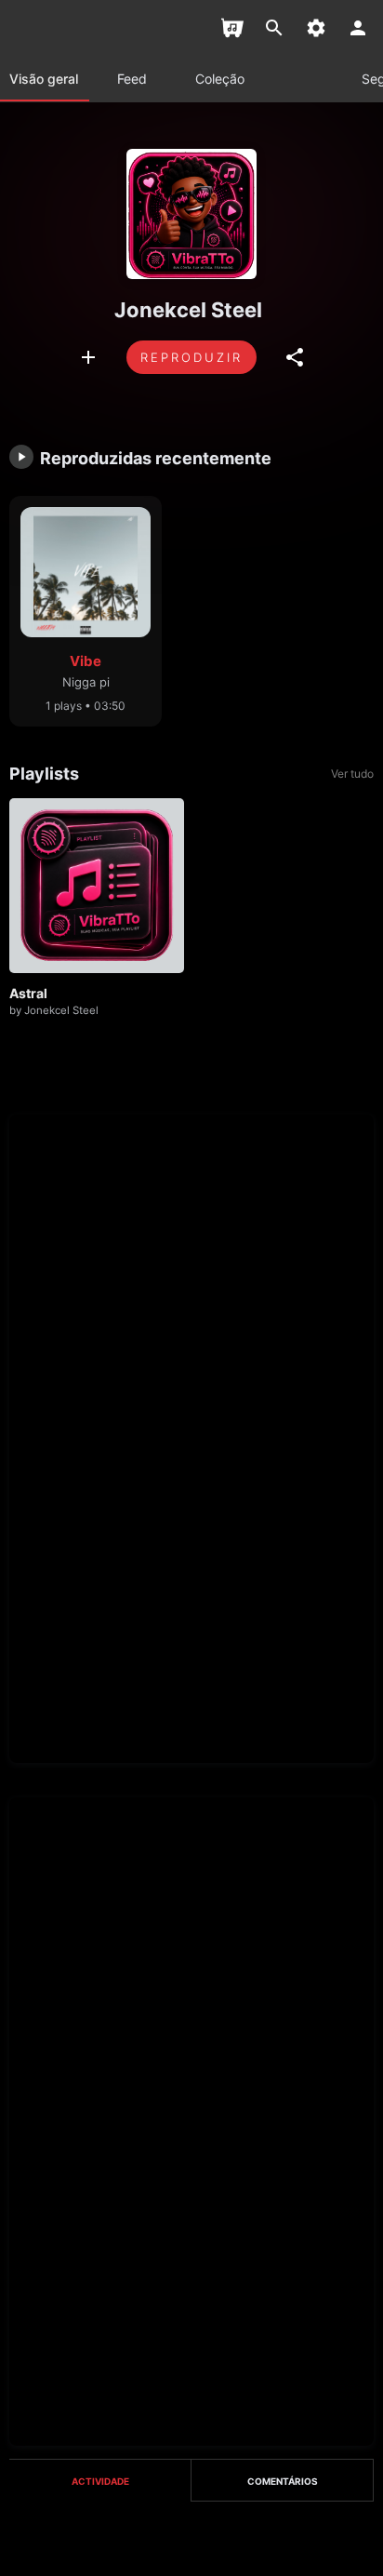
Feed (132, 79)
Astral (28, 993)
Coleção (220, 79)
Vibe (86, 661)
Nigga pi (86, 682)
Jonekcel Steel (61, 1010)
